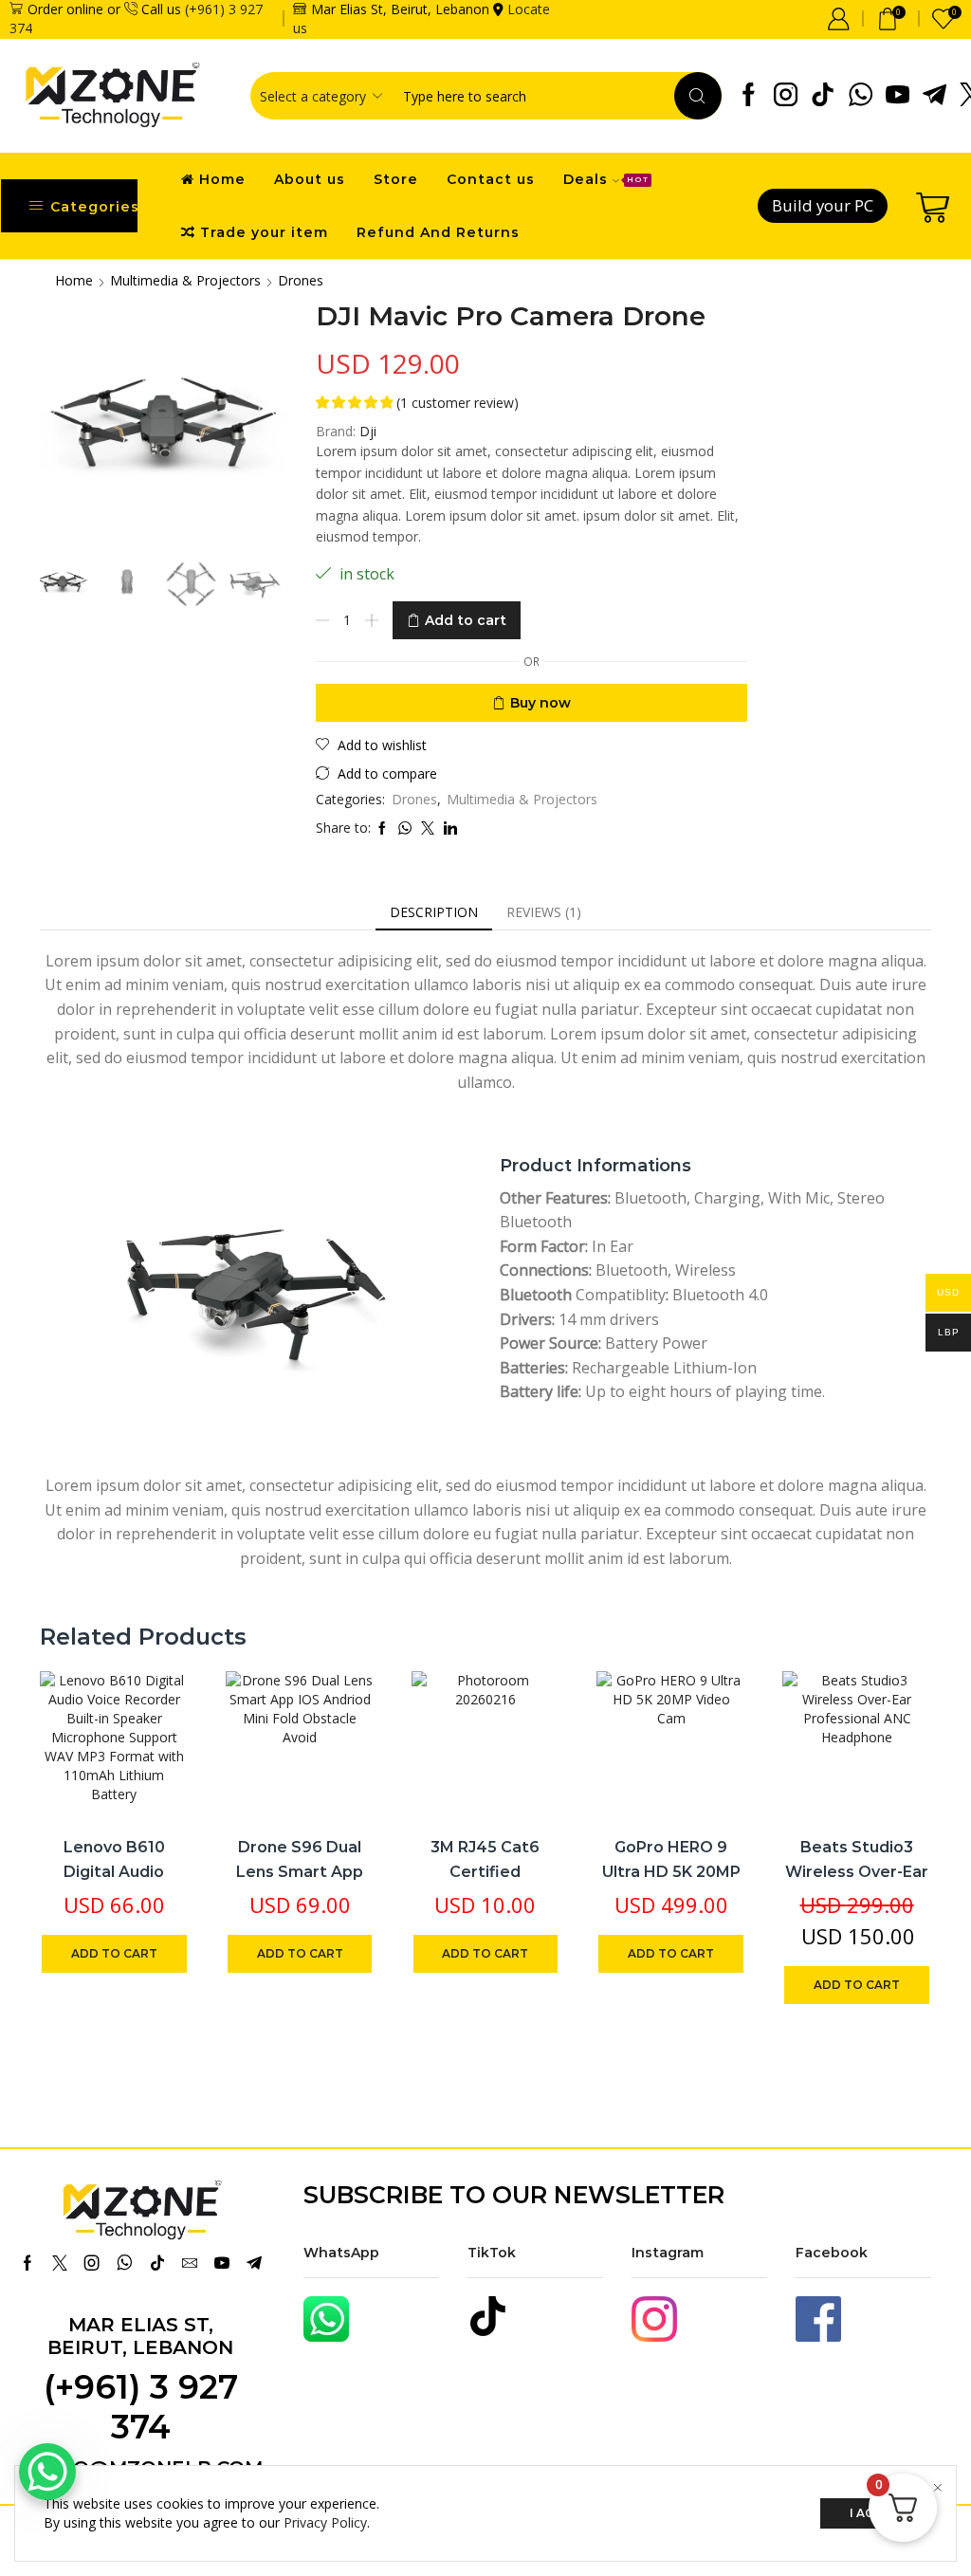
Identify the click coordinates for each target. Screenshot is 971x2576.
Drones (301, 280)
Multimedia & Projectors (185, 280)
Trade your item (264, 232)
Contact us (491, 179)
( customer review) (458, 403)
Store (396, 179)
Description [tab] (434, 912)
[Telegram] (934, 96)
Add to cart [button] (153, 1695)
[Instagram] (786, 96)
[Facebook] (749, 96)
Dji (368, 431)
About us (310, 179)
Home (222, 179)
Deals (606, 179)
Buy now (540, 703)
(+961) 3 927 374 (141, 2407)
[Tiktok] (823, 96)
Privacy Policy (325, 2522)
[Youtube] (898, 96)
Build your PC (823, 205)
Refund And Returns (438, 232)
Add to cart (466, 620)
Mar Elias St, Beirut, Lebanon (140, 2336)
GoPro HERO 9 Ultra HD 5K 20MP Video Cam (671, 1871)
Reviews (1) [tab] (544, 912)
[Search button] (698, 96)
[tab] (434, 912)
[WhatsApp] (861, 96)
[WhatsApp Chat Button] (47, 2472)
